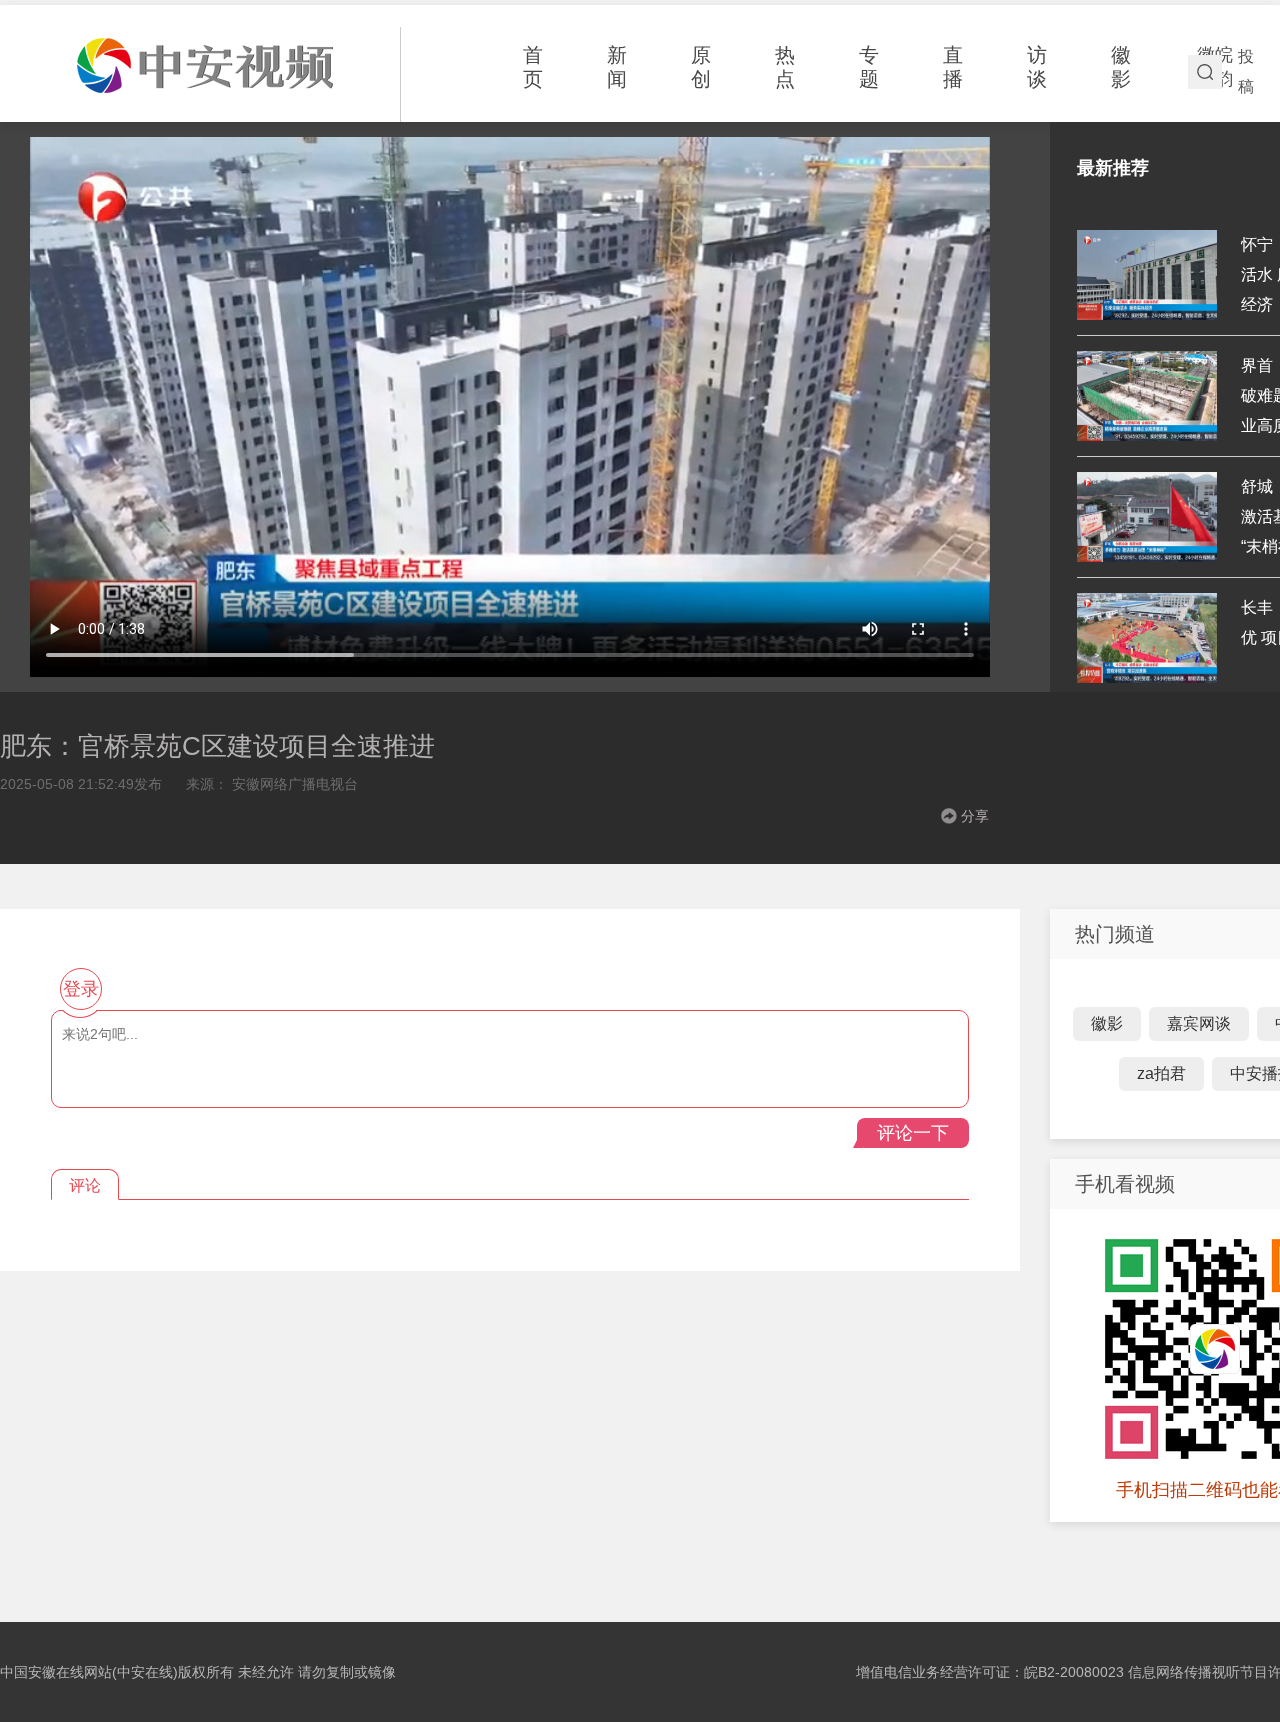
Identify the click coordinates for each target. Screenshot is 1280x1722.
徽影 (1121, 67)
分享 (975, 816)
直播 (953, 67)
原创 (701, 67)
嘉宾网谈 (1199, 1023)
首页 (533, 67)
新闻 (617, 67)
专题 (869, 67)
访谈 (1037, 67)
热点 (785, 67)
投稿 (1246, 71)
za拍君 (1161, 1073)
